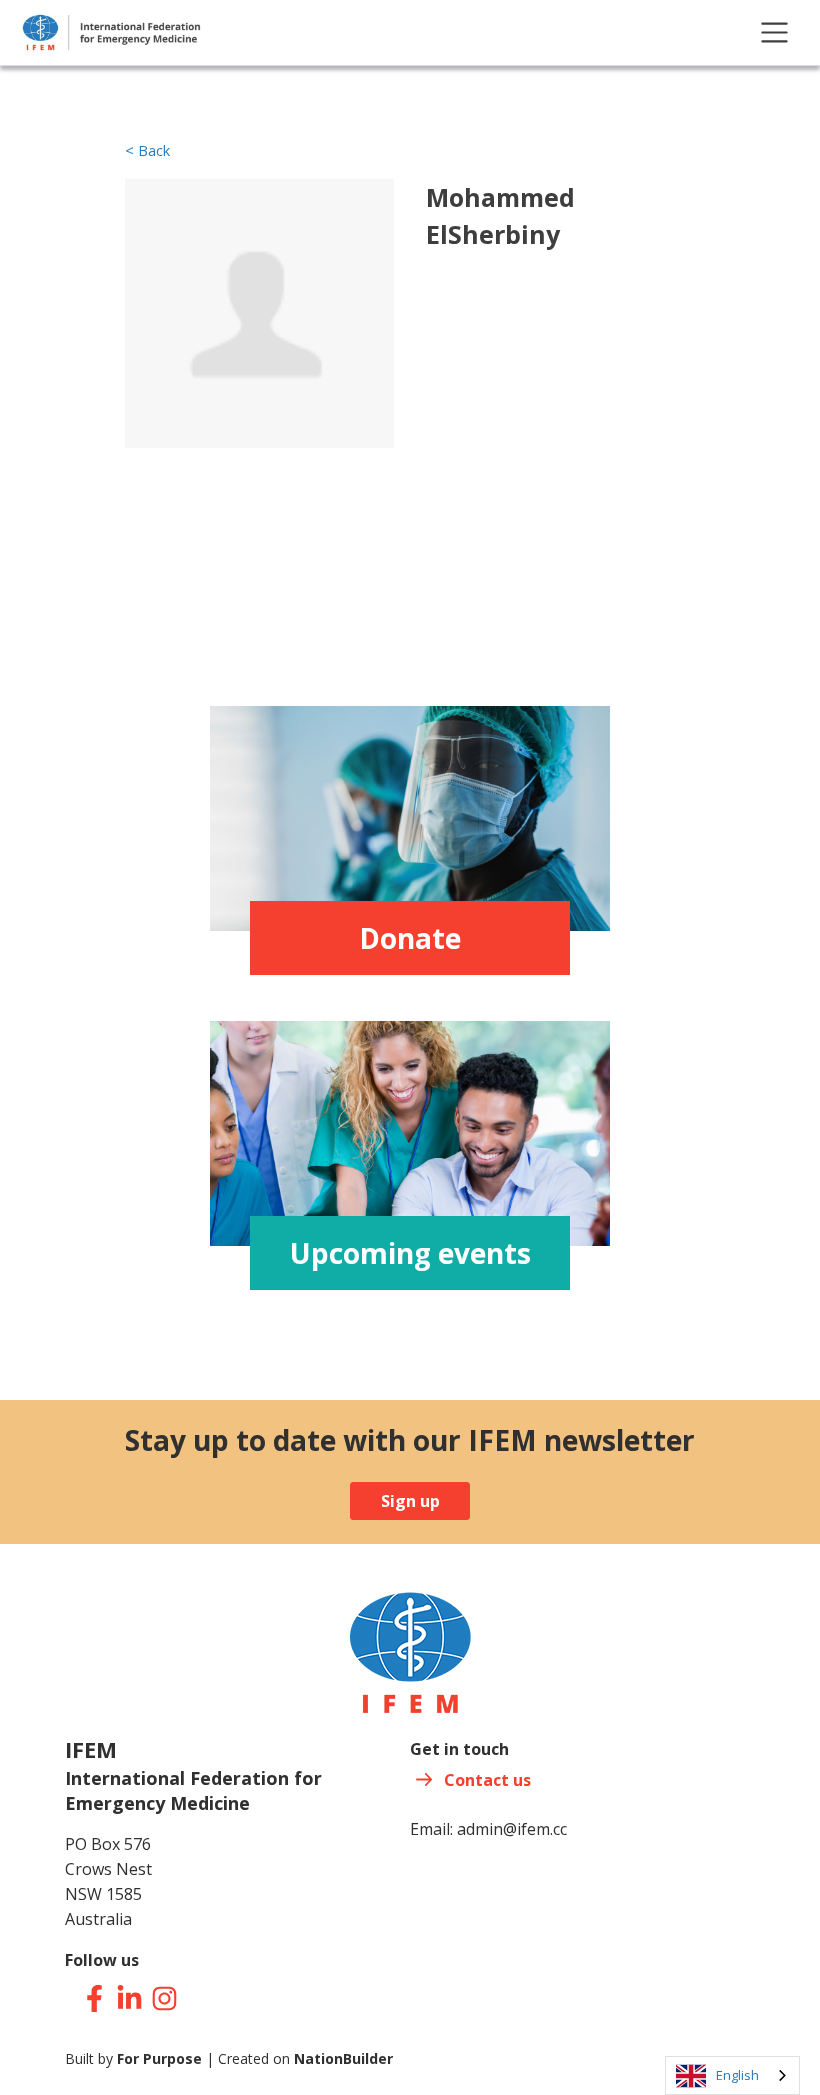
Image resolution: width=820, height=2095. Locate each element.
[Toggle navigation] (774, 32)
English (737, 2075)
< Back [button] (147, 150)
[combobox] (732, 2075)
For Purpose (159, 2058)
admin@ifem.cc (512, 1829)
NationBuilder (343, 2058)
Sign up (410, 1501)
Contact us (487, 1780)
